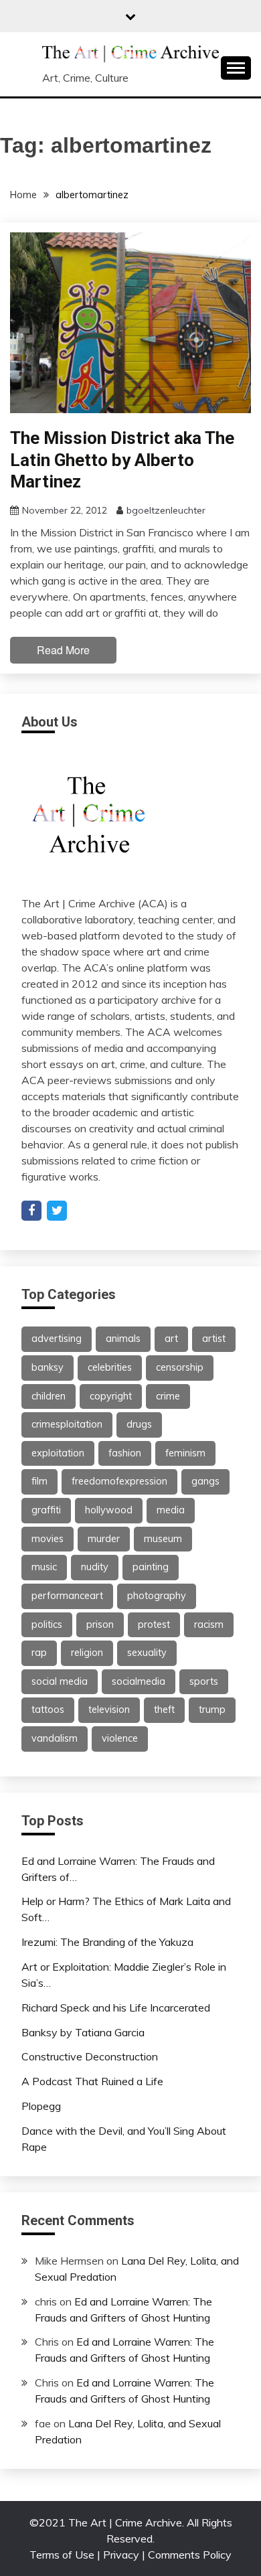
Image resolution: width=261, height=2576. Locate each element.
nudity (95, 1567)
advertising (57, 1339)
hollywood (109, 1510)
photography (157, 1596)
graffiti (46, 1510)
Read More (63, 650)
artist (214, 1339)
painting (151, 1567)
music (44, 1567)
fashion (125, 1453)
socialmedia (139, 1681)
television (109, 1710)
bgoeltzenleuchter (166, 510)
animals (123, 1339)
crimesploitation (67, 1424)
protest (154, 1624)
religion (87, 1653)
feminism (185, 1453)
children (49, 1396)
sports (204, 1681)
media (171, 1510)
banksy (48, 1367)
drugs (139, 1424)
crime (168, 1396)
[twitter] (57, 1211)
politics (47, 1624)
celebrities (110, 1367)
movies (48, 1539)
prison (100, 1624)
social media (60, 1681)
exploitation (58, 1453)
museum (163, 1539)
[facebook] (31, 1211)
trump (212, 1710)
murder (104, 1539)
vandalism (55, 1738)
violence (120, 1738)
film (39, 1481)
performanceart (67, 1596)
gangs (205, 1481)
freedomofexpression (119, 1481)
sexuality (147, 1653)
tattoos (48, 1710)
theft (164, 1710)
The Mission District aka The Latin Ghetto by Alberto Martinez (122, 460)
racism (209, 1624)
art (171, 1339)
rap (39, 1653)
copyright (111, 1396)
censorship (180, 1367)
